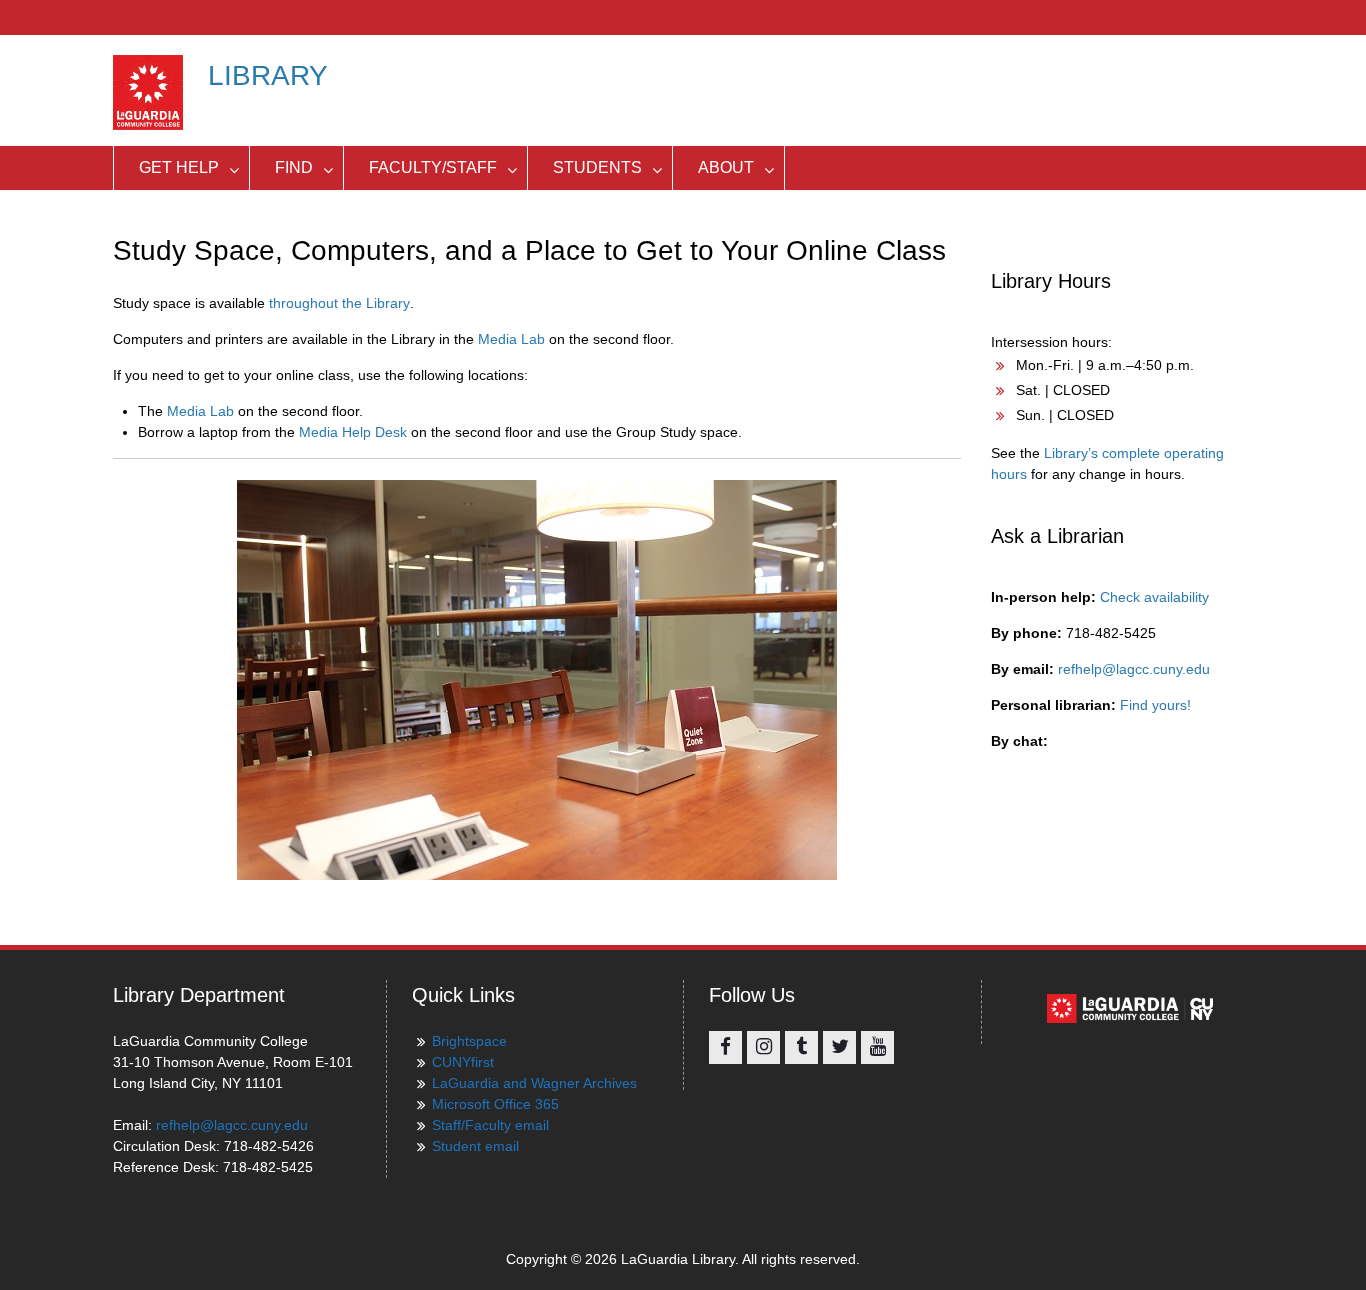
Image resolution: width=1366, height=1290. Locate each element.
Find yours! (1155, 705)
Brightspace (469, 1041)
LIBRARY (268, 75)
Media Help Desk (353, 432)
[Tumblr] (801, 1047)
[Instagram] (763, 1047)
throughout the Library (339, 303)
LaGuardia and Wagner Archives (534, 1083)
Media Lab (511, 339)
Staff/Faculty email (490, 1125)
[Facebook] (725, 1047)
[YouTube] (877, 1047)
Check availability (1154, 597)
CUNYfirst (463, 1062)
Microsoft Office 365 (495, 1104)
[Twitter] (839, 1047)
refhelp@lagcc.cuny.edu (1134, 669)
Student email (475, 1146)
